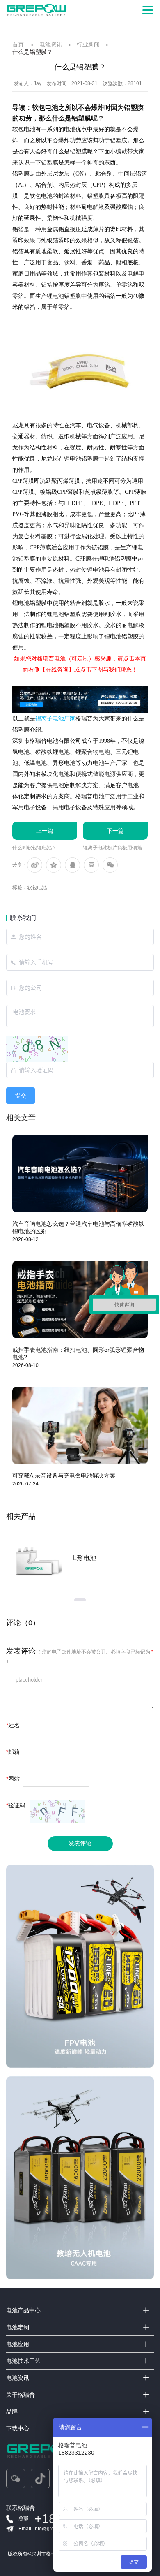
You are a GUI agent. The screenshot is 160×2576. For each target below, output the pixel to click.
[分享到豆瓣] (91, 865)
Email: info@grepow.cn (44, 2529)
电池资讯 (51, 44)
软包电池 (37, 887)
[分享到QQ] (72, 865)
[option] (80, 1558)
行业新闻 (88, 44)
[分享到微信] (110, 865)
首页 (18, 44)
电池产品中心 (23, 2310)
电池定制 (18, 2327)
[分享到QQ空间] (54, 865)
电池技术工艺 (23, 2361)
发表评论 (80, 1843)
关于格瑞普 (21, 2395)
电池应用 (18, 2344)
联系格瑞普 (21, 2508)
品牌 (12, 2412)
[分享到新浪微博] (35, 865)
